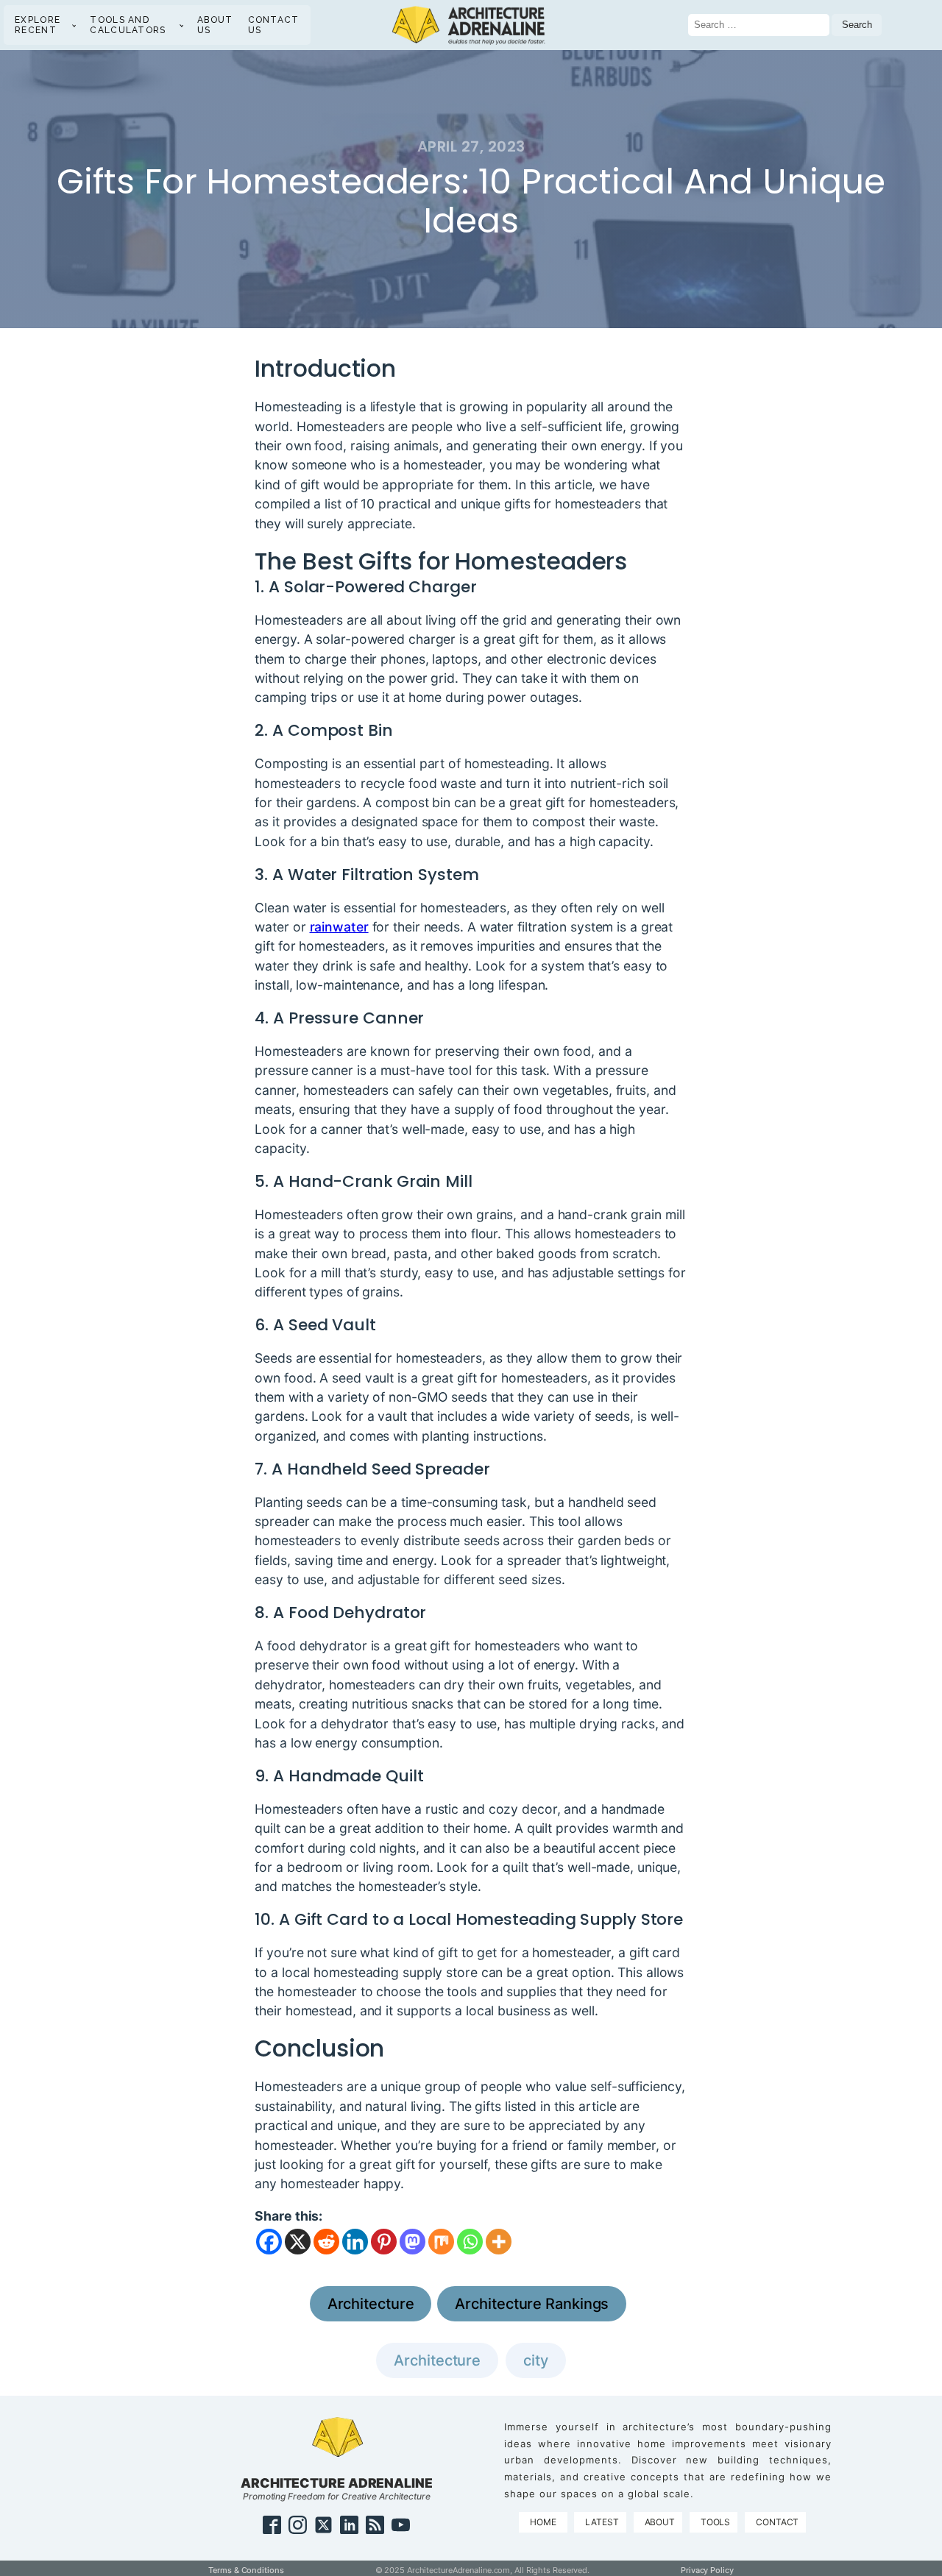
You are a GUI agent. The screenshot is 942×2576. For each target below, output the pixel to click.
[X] (298, 2242)
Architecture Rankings (532, 2304)
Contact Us (274, 25)
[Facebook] (269, 2242)
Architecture (371, 2304)
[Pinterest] (384, 2242)
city (536, 2360)
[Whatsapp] (470, 2242)
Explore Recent (38, 25)
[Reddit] (326, 2242)
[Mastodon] (412, 2242)
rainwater (339, 927)
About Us (215, 25)
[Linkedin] (355, 2242)
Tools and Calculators (128, 25)
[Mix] (441, 2242)
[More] (499, 2242)
